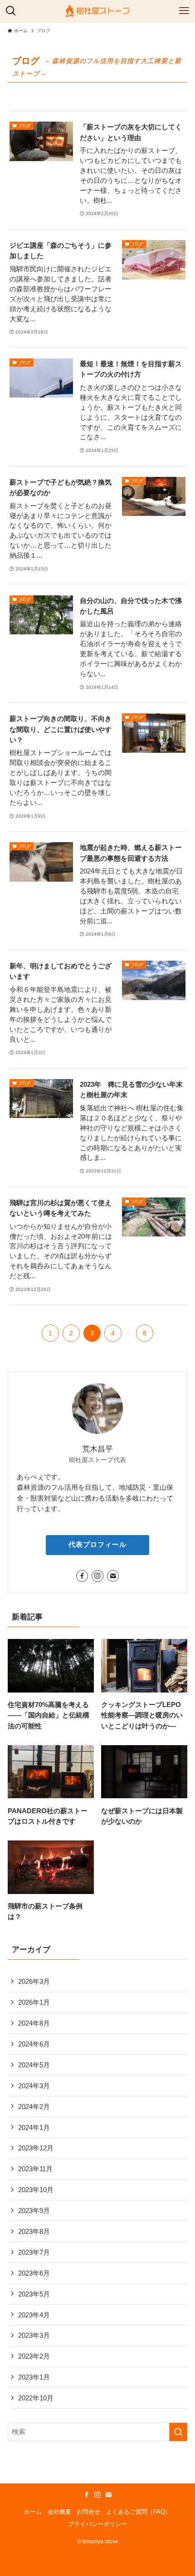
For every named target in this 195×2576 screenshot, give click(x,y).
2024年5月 (34, 2065)
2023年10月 (36, 2190)
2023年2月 (34, 2356)
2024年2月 (34, 2107)
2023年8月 (34, 2231)
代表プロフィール (97, 1545)
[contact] (113, 1576)
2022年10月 (36, 2398)
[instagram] (97, 1576)
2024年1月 (34, 2127)
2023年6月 (34, 2273)
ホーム (33, 2512)
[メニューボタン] (184, 11)
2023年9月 (34, 2210)
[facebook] (82, 1576)
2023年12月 (36, 2148)
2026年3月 (34, 1981)
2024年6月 (34, 2044)
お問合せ (88, 2512)
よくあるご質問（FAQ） (139, 2512)
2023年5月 (34, 2294)
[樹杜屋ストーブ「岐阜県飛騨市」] (97, 11)
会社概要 (59, 2512)
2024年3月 (34, 2086)
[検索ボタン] (11, 11)
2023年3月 (34, 2335)
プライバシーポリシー (97, 2524)
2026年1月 (34, 2002)
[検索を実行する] (178, 2432)
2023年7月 (34, 2252)
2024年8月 (34, 2023)
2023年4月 (34, 2315)
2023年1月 (34, 2377)
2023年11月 (35, 2169)
